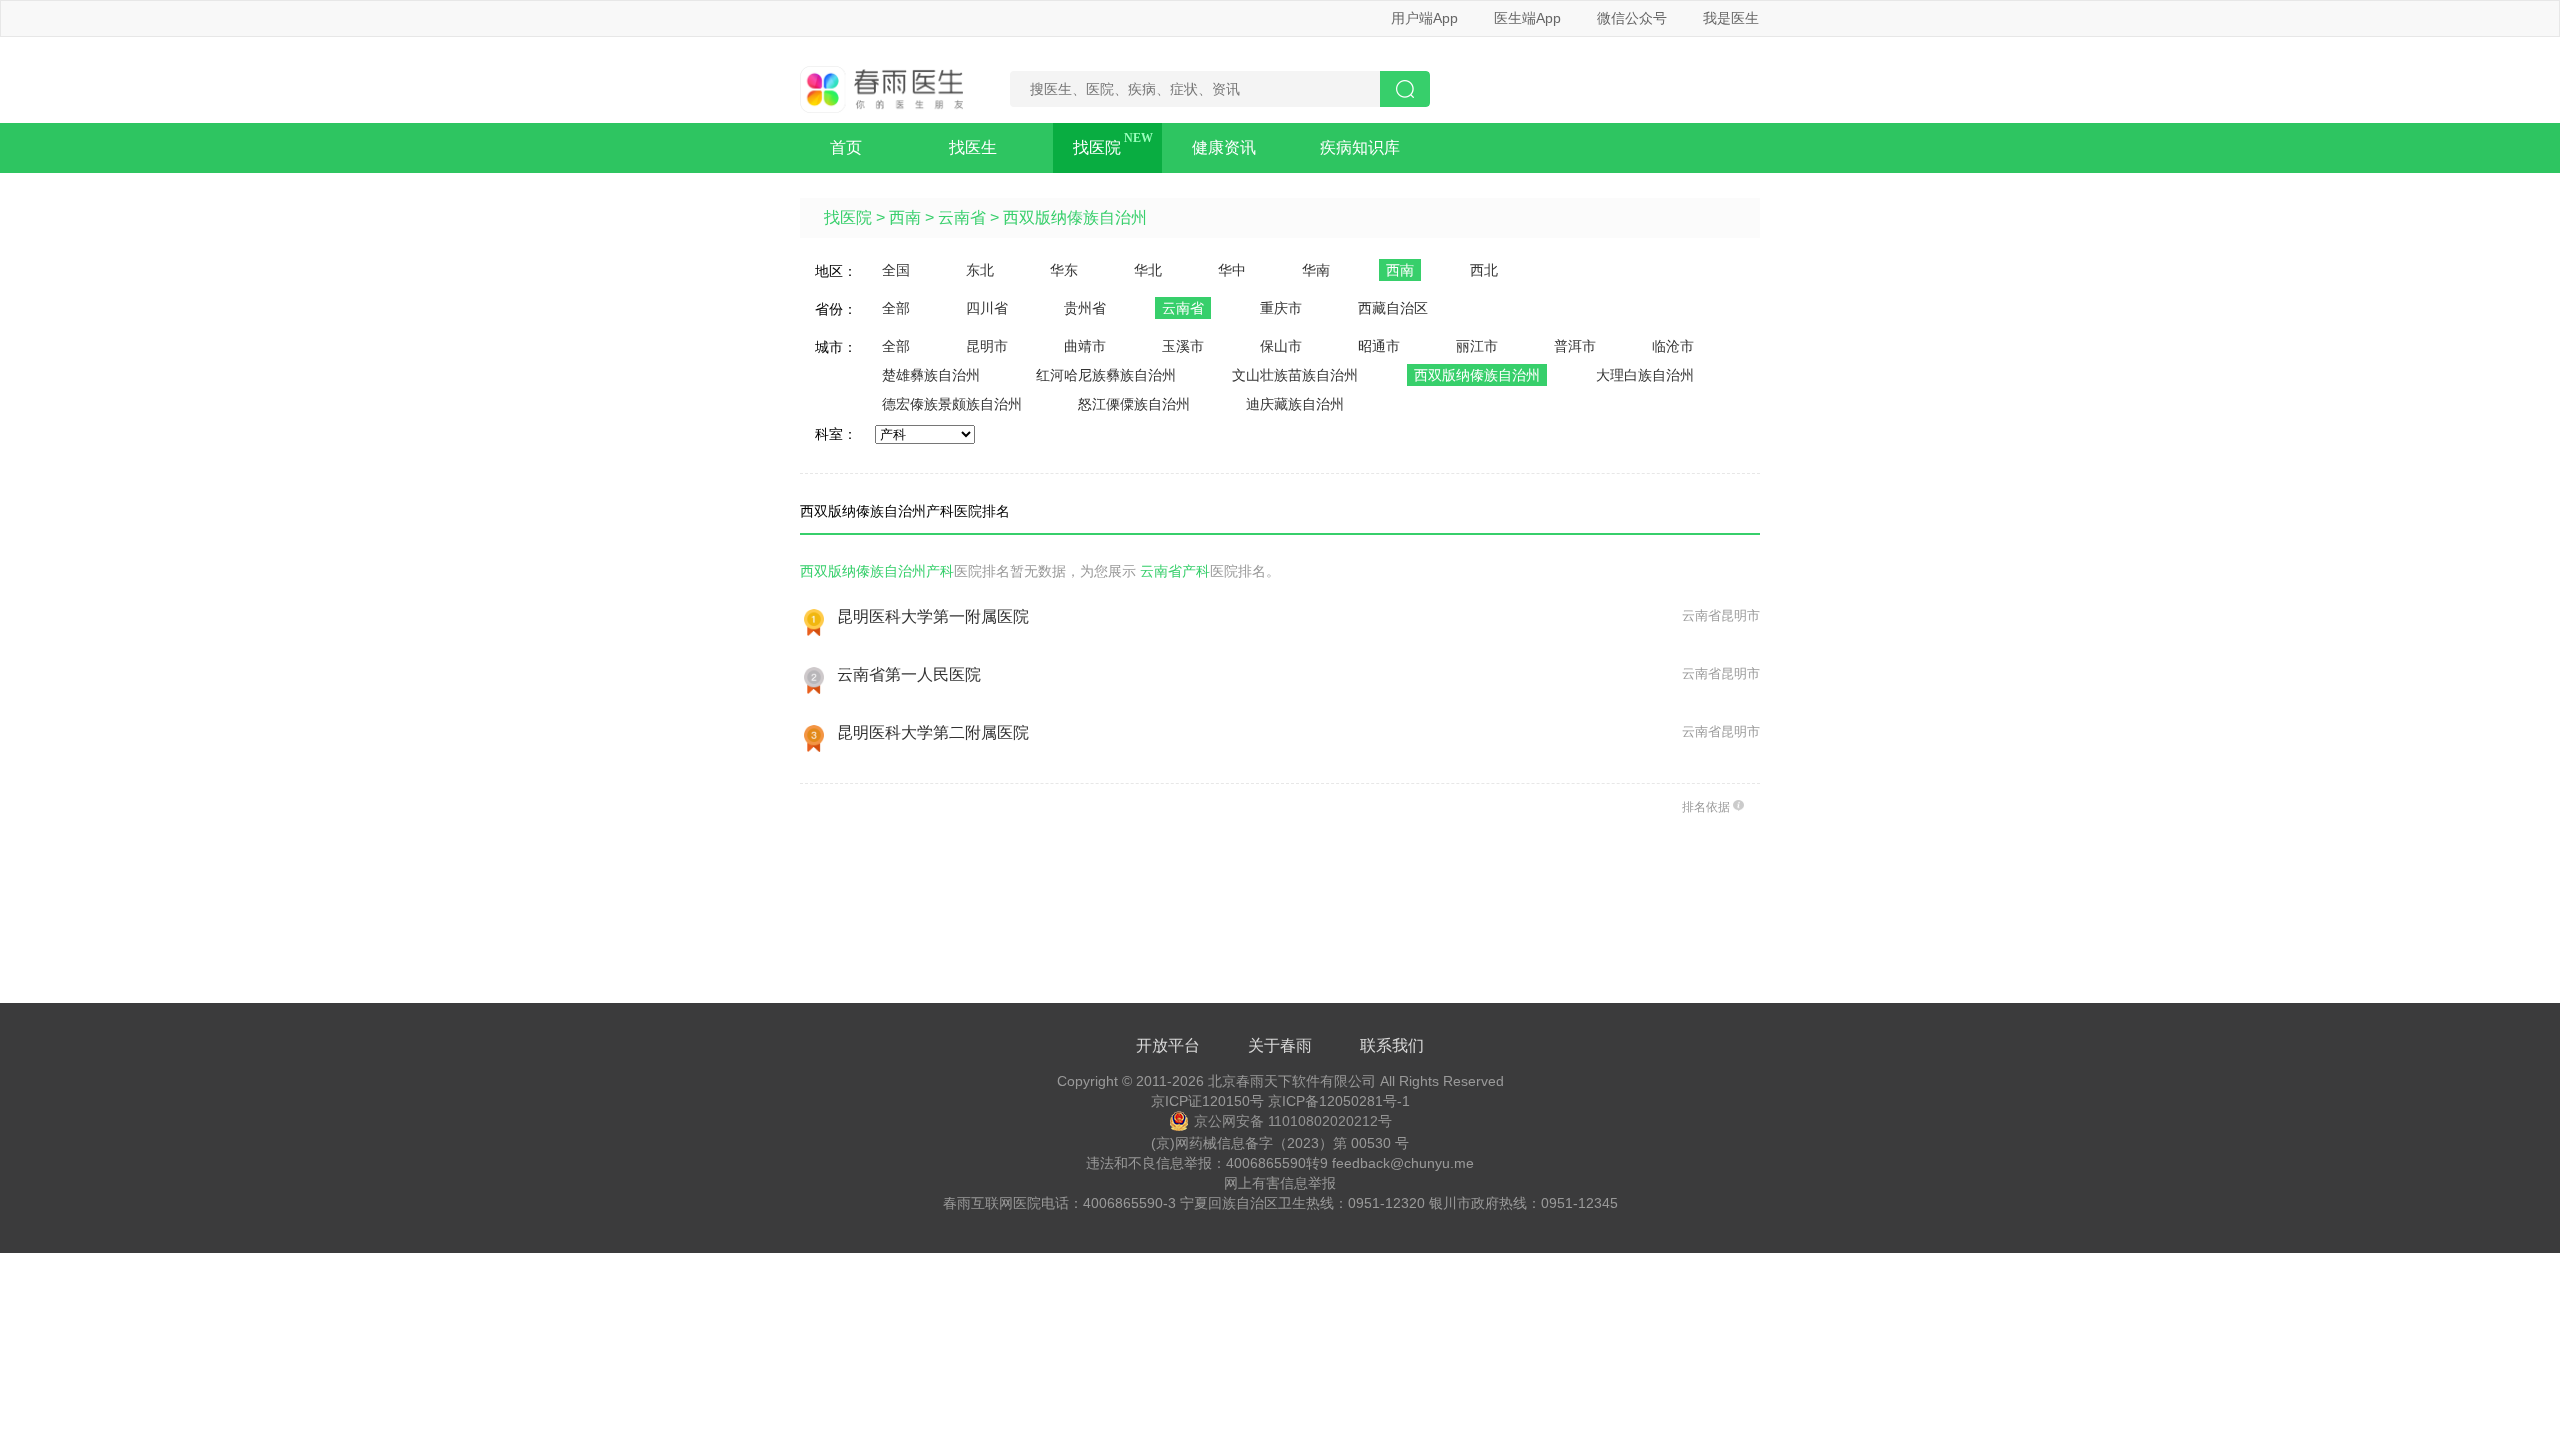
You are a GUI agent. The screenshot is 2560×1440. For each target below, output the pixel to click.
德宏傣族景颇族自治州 (952, 404)
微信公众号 (1632, 18)
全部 (896, 308)
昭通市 (1379, 346)
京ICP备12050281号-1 (1339, 1101)
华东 (1064, 270)
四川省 (987, 308)
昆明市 (987, 346)
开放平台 (1168, 1045)
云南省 (962, 217)
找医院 (1097, 147)
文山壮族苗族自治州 (1295, 375)
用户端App (1424, 18)
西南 (905, 217)
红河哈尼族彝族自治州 (1106, 375)
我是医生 (1731, 18)
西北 (1484, 270)
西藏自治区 (1393, 308)
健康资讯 (1224, 147)
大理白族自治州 (1645, 375)
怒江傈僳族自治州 (1134, 404)
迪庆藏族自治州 (1295, 404)
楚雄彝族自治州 (931, 375)
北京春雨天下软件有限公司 (1292, 1081)
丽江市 (1477, 346)
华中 (1232, 270)
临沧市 (1673, 346)
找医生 (973, 147)
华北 (1148, 270)
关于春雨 (1280, 1045)
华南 (1316, 270)
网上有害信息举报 (1280, 1183)
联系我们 (1392, 1045)
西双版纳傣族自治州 (1075, 217)
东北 (980, 270)
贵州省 (1085, 308)
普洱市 (1575, 346)
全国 (896, 270)
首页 (846, 147)
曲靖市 (1085, 346)
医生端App (1527, 18)
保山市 (1281, 346)
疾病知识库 (1360, 147)
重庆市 (1281, 308)
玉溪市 (1183, 346)
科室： (836, 434)
